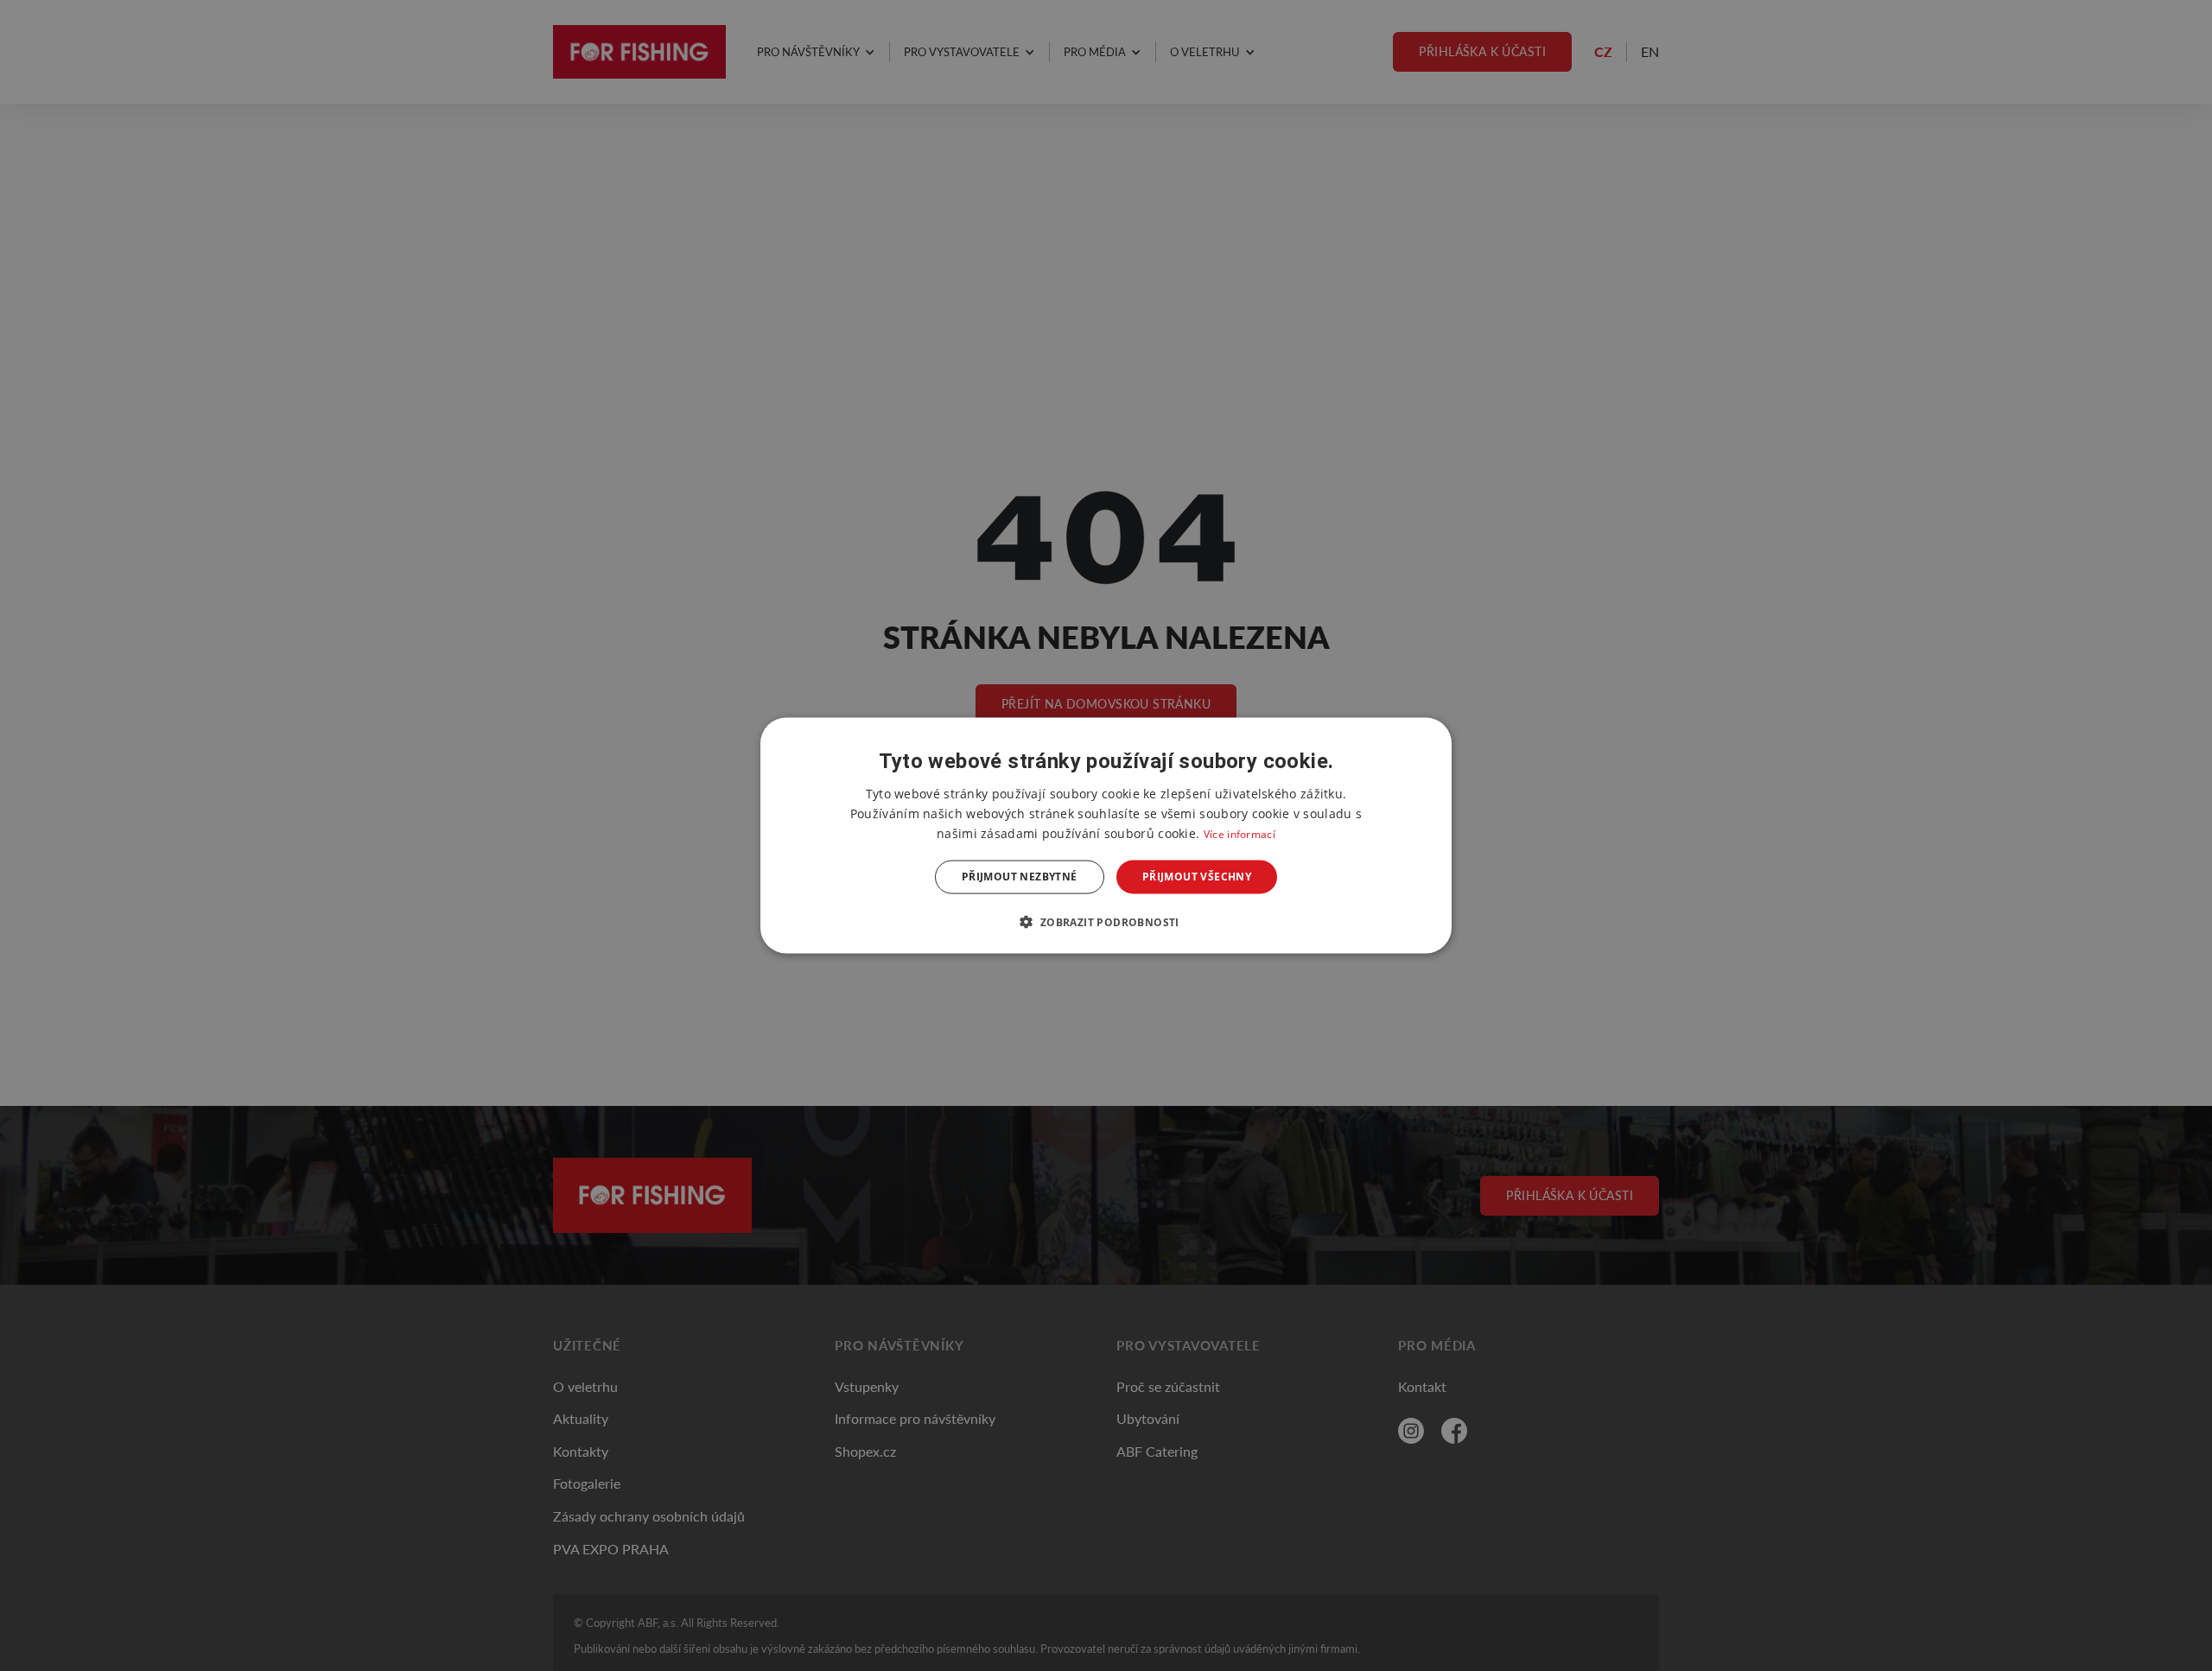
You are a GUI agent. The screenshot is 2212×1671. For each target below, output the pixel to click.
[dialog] (1106, 836)
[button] (1106, 921)
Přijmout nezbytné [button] (1020, 877)
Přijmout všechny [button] (1197, 877)
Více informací (1239, 834)
